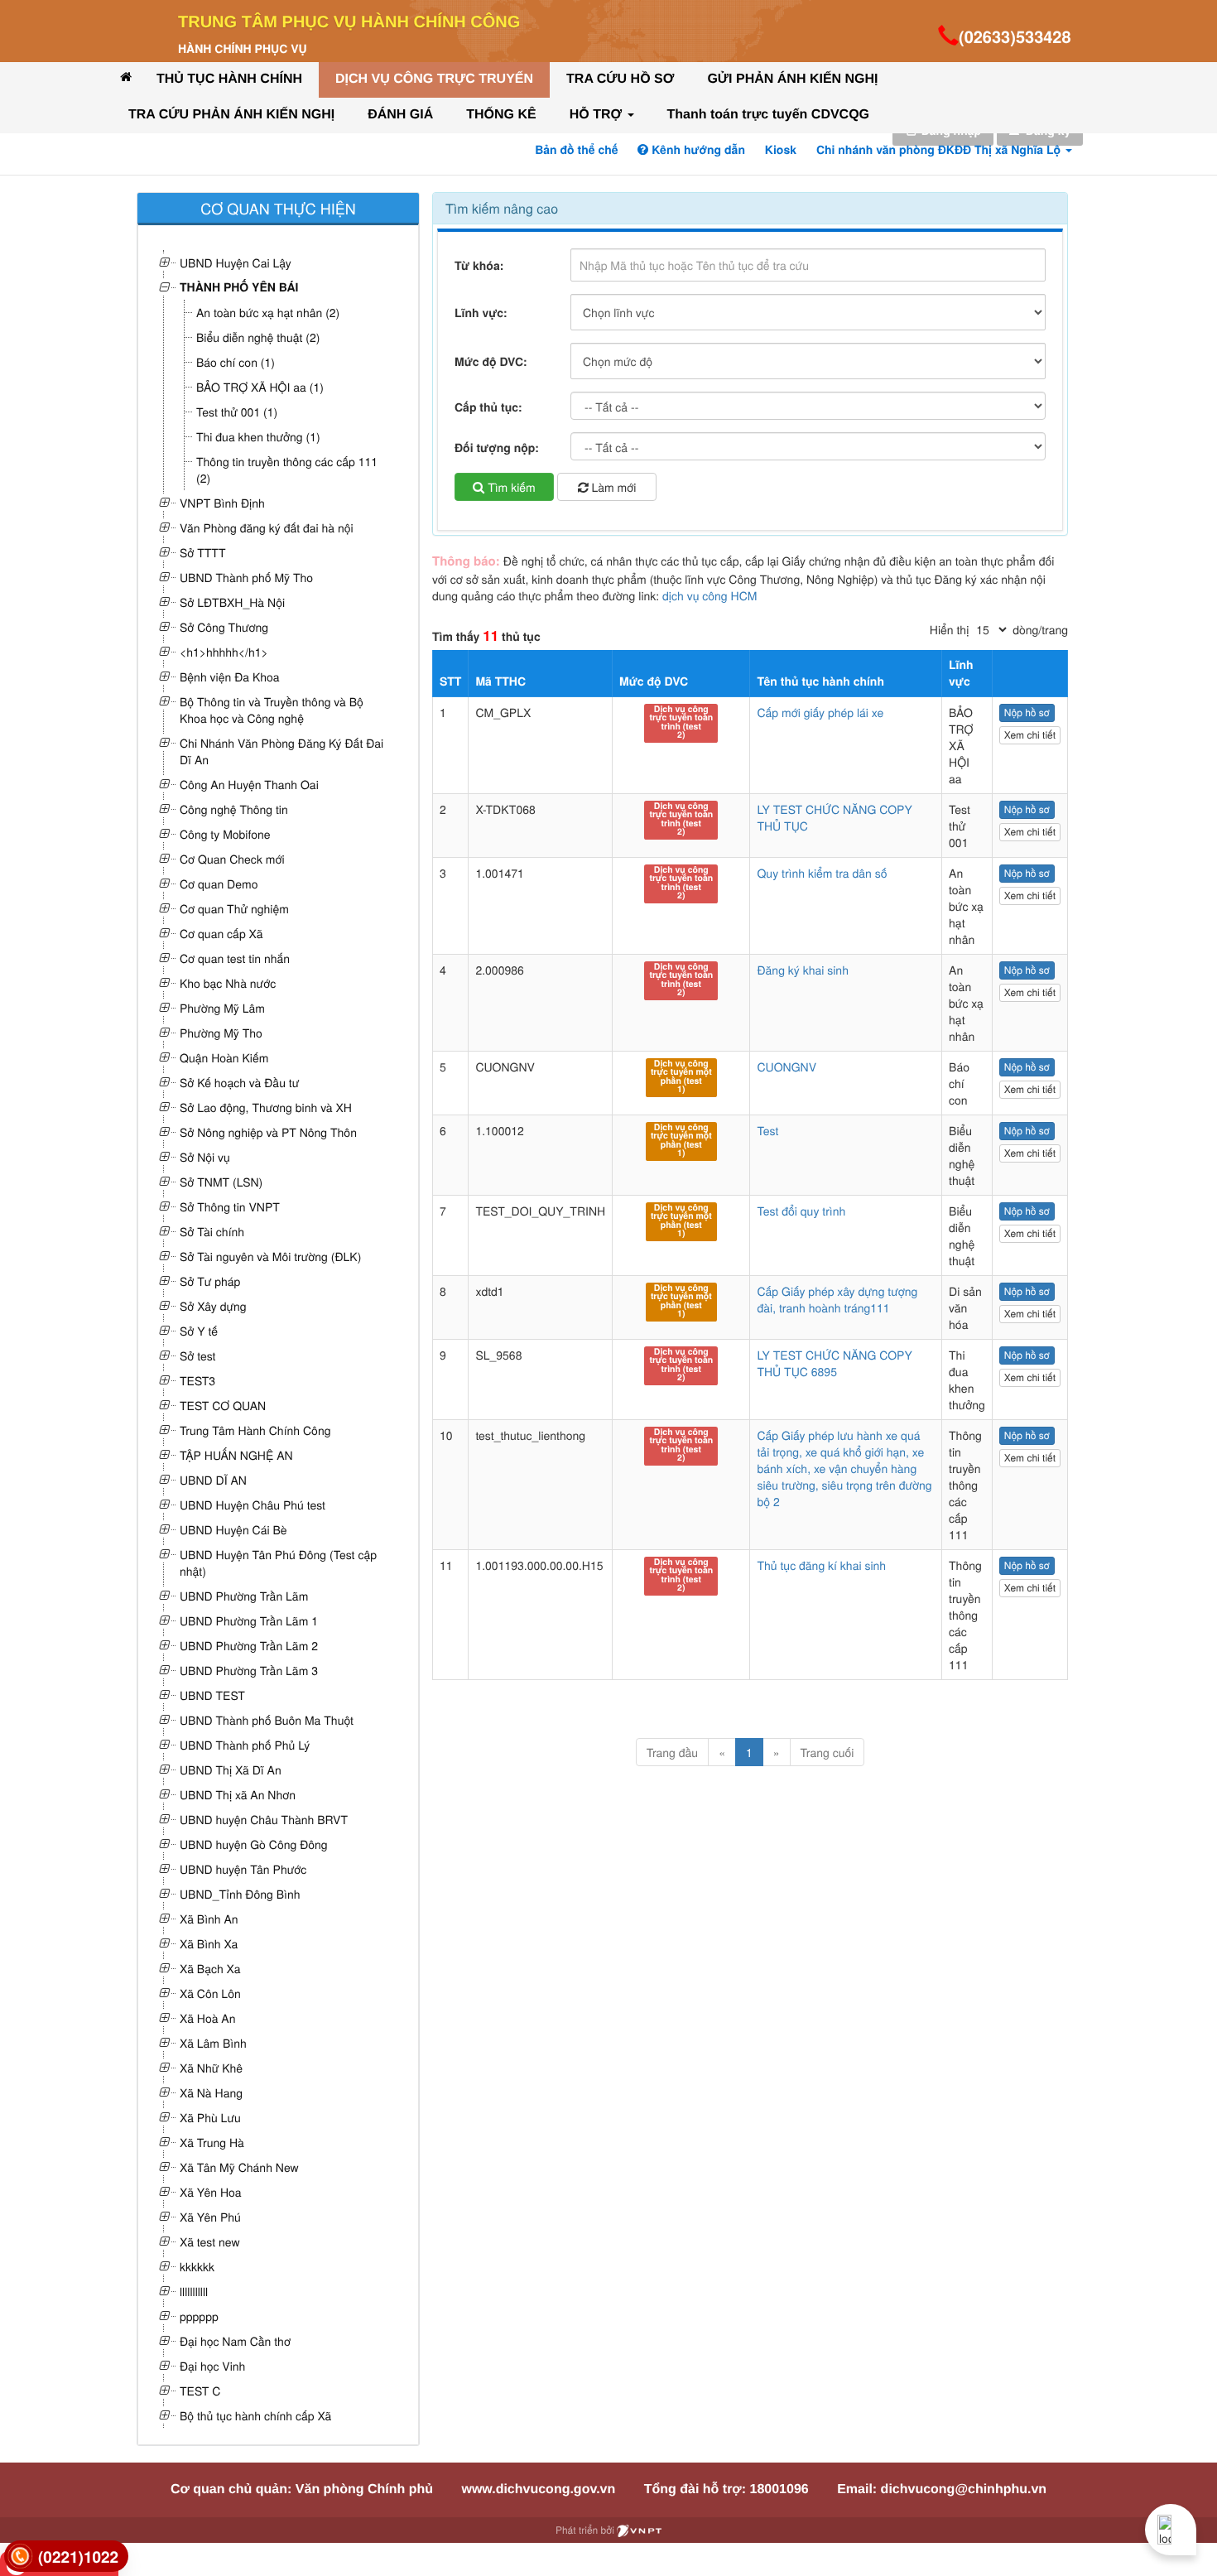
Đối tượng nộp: (497, 448)
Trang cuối (827, 1752)
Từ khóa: (479, 266)
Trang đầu (672, 1752)
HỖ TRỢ (598, 115)
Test (767, 1130)
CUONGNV (786, 1067)
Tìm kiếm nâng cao (502, 208)
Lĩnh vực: (481, 313)
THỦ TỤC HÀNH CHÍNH (229, 79)
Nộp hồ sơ (1027, 713)
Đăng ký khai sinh (803, 970)
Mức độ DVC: (491, 362)
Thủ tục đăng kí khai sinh (821, 1565)
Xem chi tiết (1030, 735)
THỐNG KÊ (501, 115)
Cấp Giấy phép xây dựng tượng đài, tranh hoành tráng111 (837, 1299)
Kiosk (781, 150)
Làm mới (613, 487)
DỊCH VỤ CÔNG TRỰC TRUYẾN (434, 79)
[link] (66, 2557)
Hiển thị (949, 629)
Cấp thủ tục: (488, 407)
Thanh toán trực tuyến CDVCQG (768, 115)
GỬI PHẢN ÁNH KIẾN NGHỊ (792, 79)
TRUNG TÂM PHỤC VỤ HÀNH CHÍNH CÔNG (349, 22)
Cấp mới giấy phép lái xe (820, 712)
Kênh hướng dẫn (696, 150)
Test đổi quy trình (801, 1211)
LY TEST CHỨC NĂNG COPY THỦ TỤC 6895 (834, 1363)
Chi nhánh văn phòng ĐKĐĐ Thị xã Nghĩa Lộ (940, 150)
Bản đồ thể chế (576, 150)
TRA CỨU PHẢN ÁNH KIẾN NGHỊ (231, 115)
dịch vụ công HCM (710, 595)
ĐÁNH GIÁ (400, 115)
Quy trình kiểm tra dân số (822, 873)
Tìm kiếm (510, 487)
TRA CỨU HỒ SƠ (620, 79)
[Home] (126, 77)
